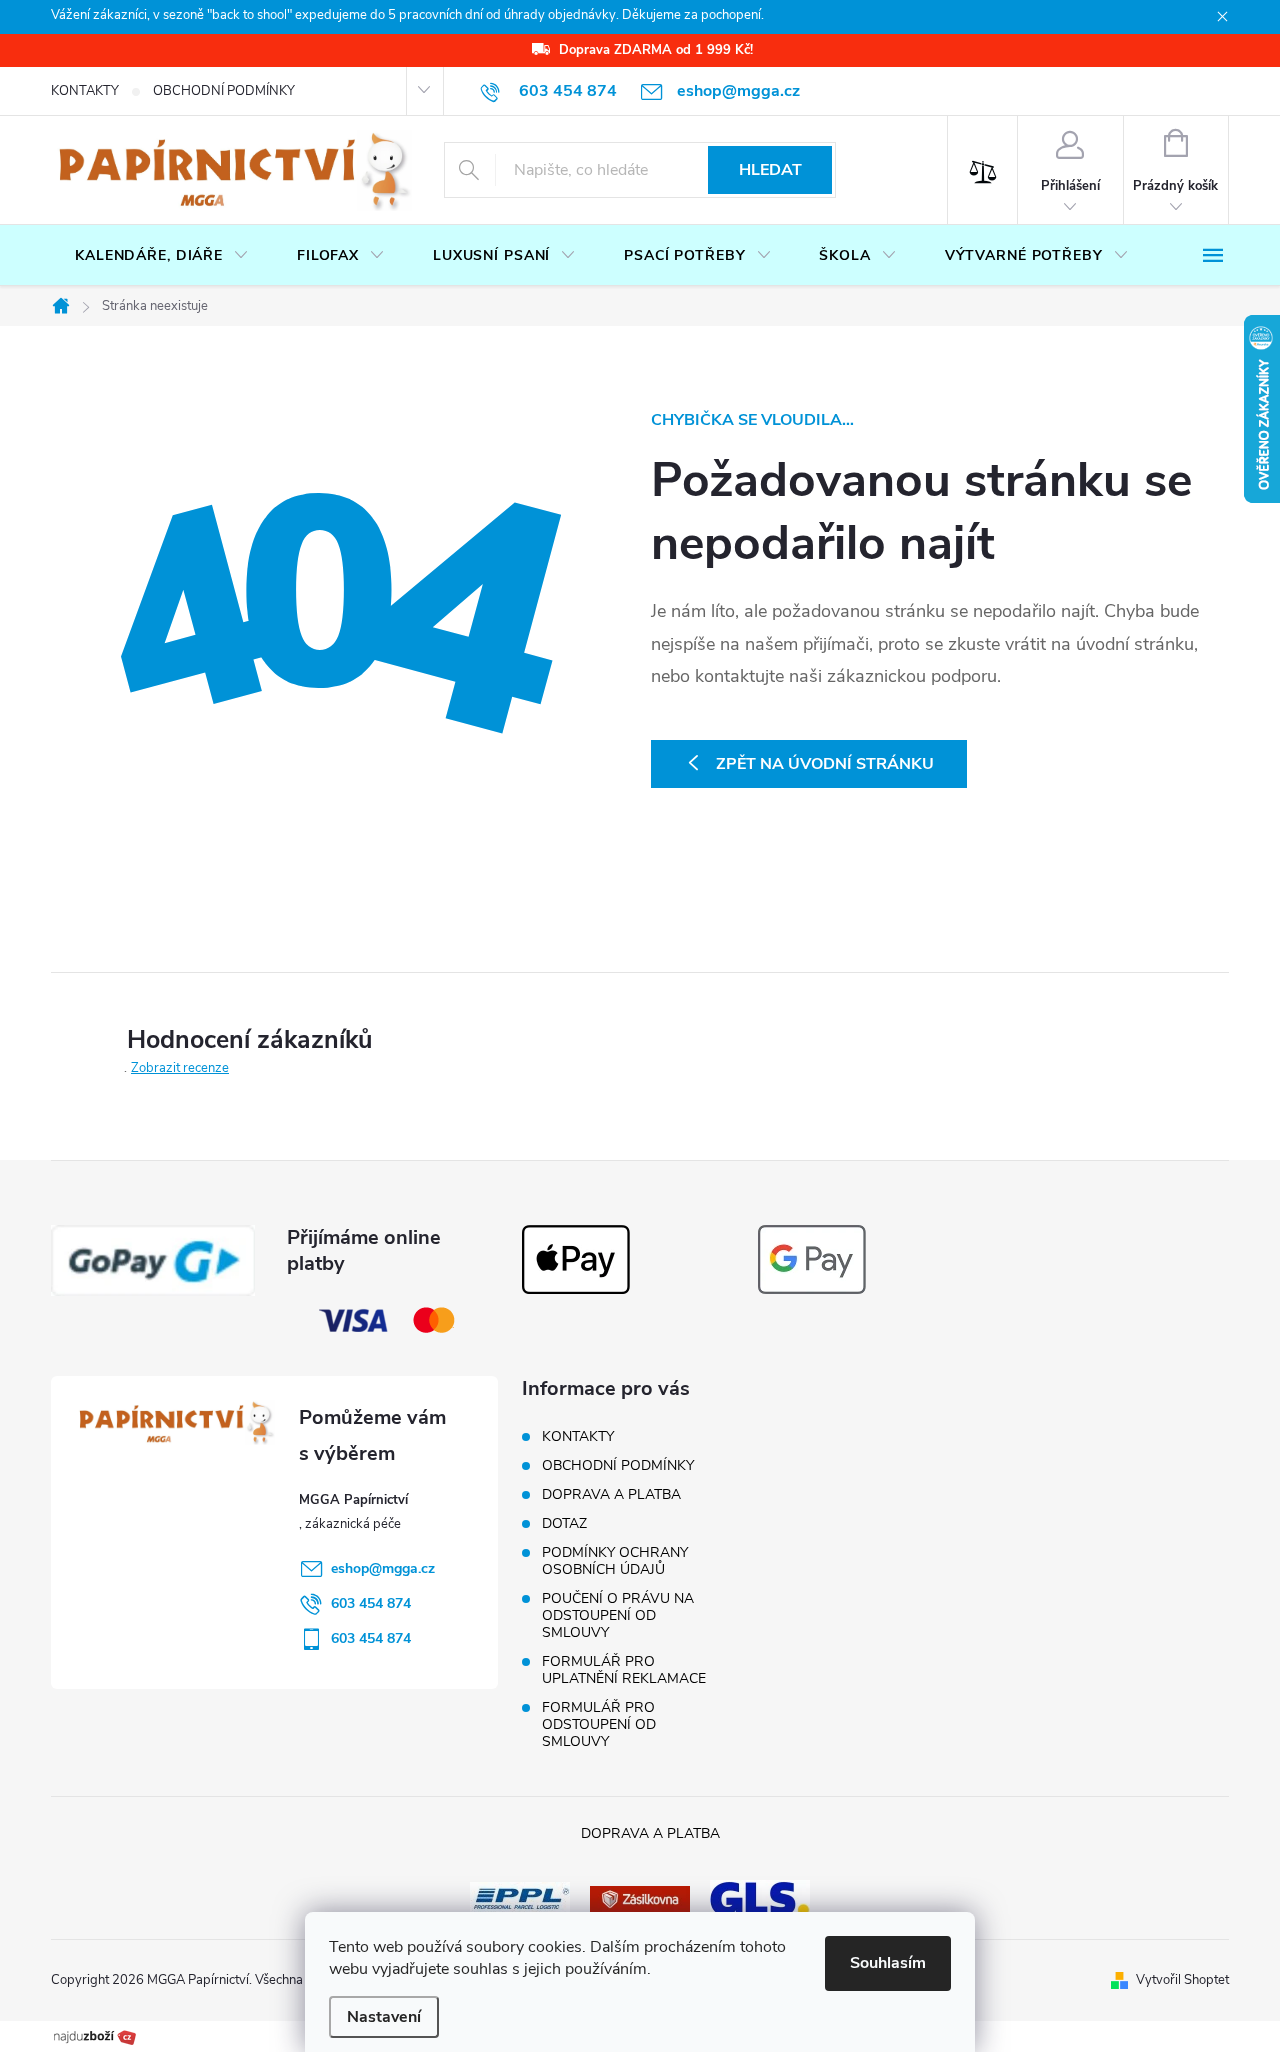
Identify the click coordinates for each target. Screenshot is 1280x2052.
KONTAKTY (85, 91)
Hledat (770, 170)
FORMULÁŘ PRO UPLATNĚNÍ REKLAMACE (624, 1670)
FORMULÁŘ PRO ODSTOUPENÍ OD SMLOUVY (599, 1724)
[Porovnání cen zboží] (95, 2035)
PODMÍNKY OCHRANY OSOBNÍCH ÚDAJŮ (615, 1561)
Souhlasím (888, 1963)
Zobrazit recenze (180, 1068)
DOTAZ (564, 1523)
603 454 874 (371, 1603)
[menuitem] (162, 256)
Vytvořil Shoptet (1182, 1980)
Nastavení (384, 2017)
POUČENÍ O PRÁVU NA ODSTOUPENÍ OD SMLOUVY (618, 1615)
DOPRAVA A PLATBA (611, 1494)
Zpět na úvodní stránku (825, 764)
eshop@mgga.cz (383, 1568)
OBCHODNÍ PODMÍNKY (224, 91)
